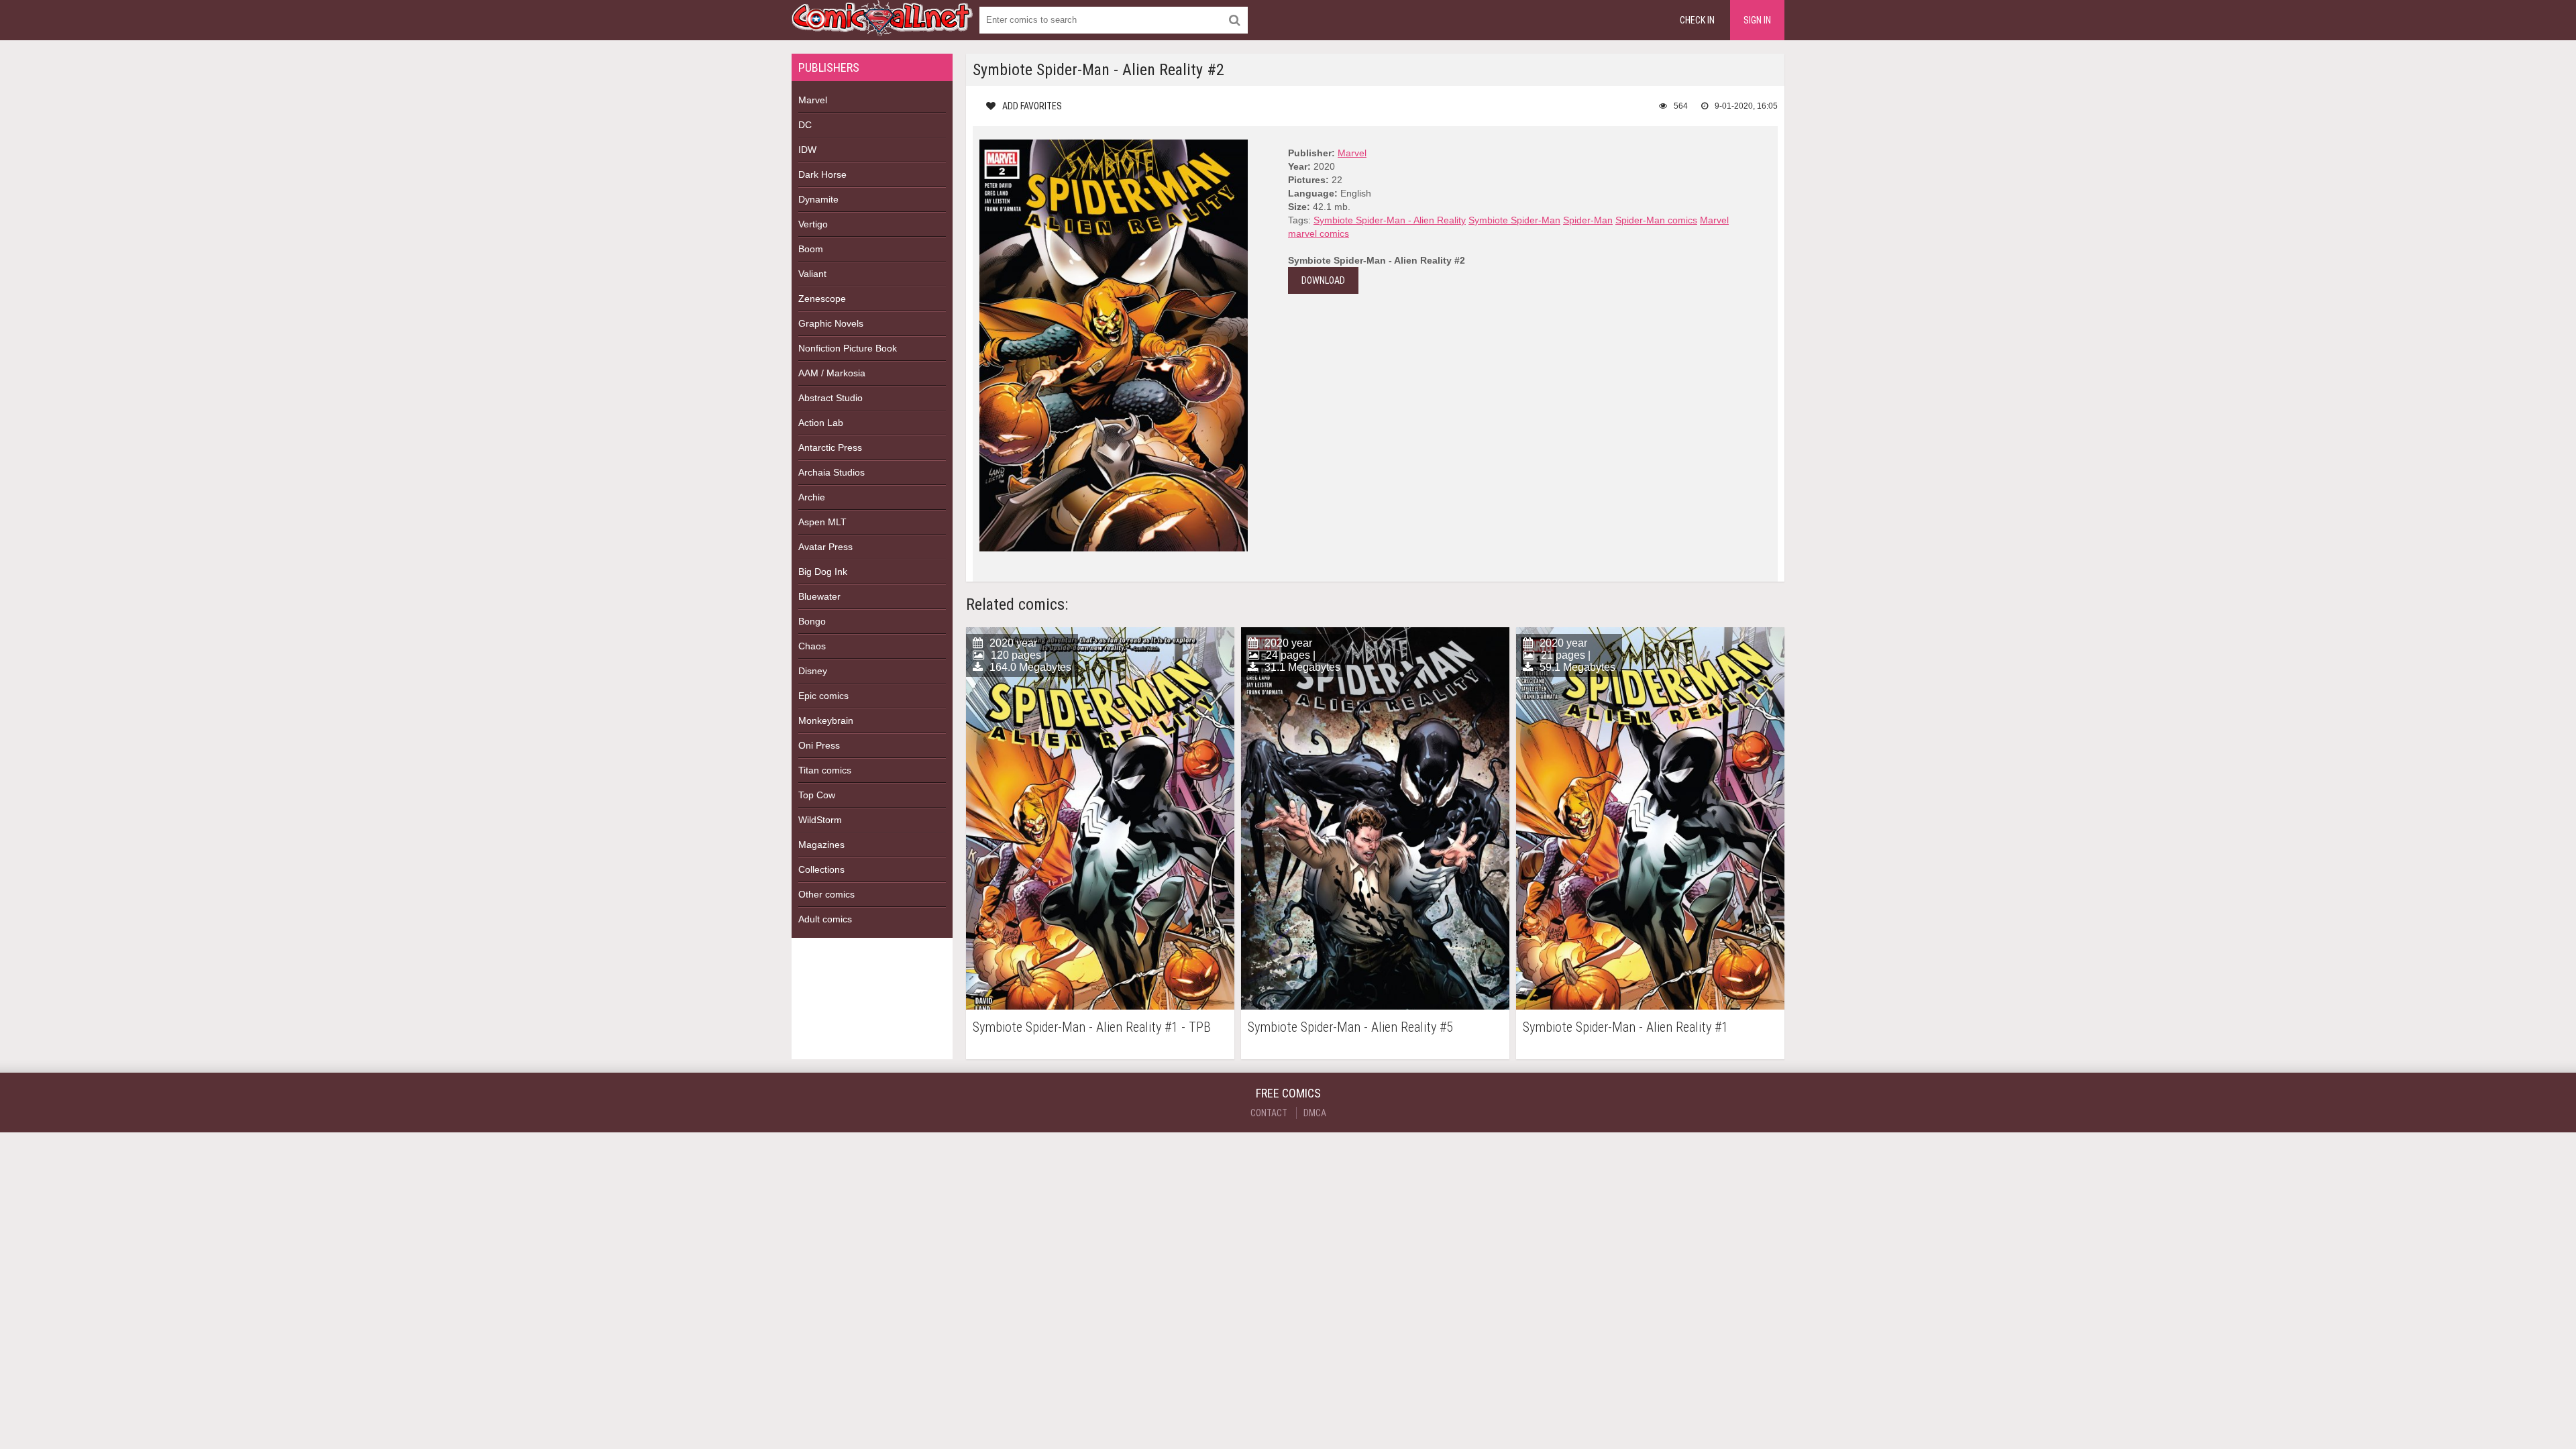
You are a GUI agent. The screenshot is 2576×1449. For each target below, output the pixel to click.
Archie (812, 497)
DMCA (1315, 1113)
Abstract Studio (830, 398)
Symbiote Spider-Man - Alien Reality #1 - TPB (1092, 1027)
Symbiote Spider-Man (1514, 220)
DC (805, 125)
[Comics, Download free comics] (882, 27)
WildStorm (820, 820)
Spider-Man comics (1656, 220)
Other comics (826, 894)
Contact (1269, 1113)
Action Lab (821, 423)
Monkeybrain (826, 720)
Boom (811, 249)
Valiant (812, 274)
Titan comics (825, 770)
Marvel (813, 100)
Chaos (812, 646)
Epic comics (823, 696)
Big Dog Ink (823, 572)
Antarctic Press (830, 447)
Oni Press (819, 745)
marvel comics (1319, 233)
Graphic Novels (831, 323)
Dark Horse (822, 174)
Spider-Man (1588, 220)
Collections (821, 869)
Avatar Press (825, 547)
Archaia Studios (831, 472)
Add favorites (1032, 106)
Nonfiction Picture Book (848, 348)
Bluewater (819, 596)
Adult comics (825, 919)
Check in (1697, 20)
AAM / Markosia (832, 373)
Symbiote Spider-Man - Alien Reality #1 (1625, 1027)
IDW (807, 150)
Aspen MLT (822, 522)
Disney (813, 671)
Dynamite (818, 199)
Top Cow (817, 795)
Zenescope (822, 299)
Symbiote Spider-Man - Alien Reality (1390, 220)
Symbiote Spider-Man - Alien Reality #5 (1350, 1027)
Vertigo (813, 224)
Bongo (812, 621)
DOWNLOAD (1323, 280)
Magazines (821, 845)
